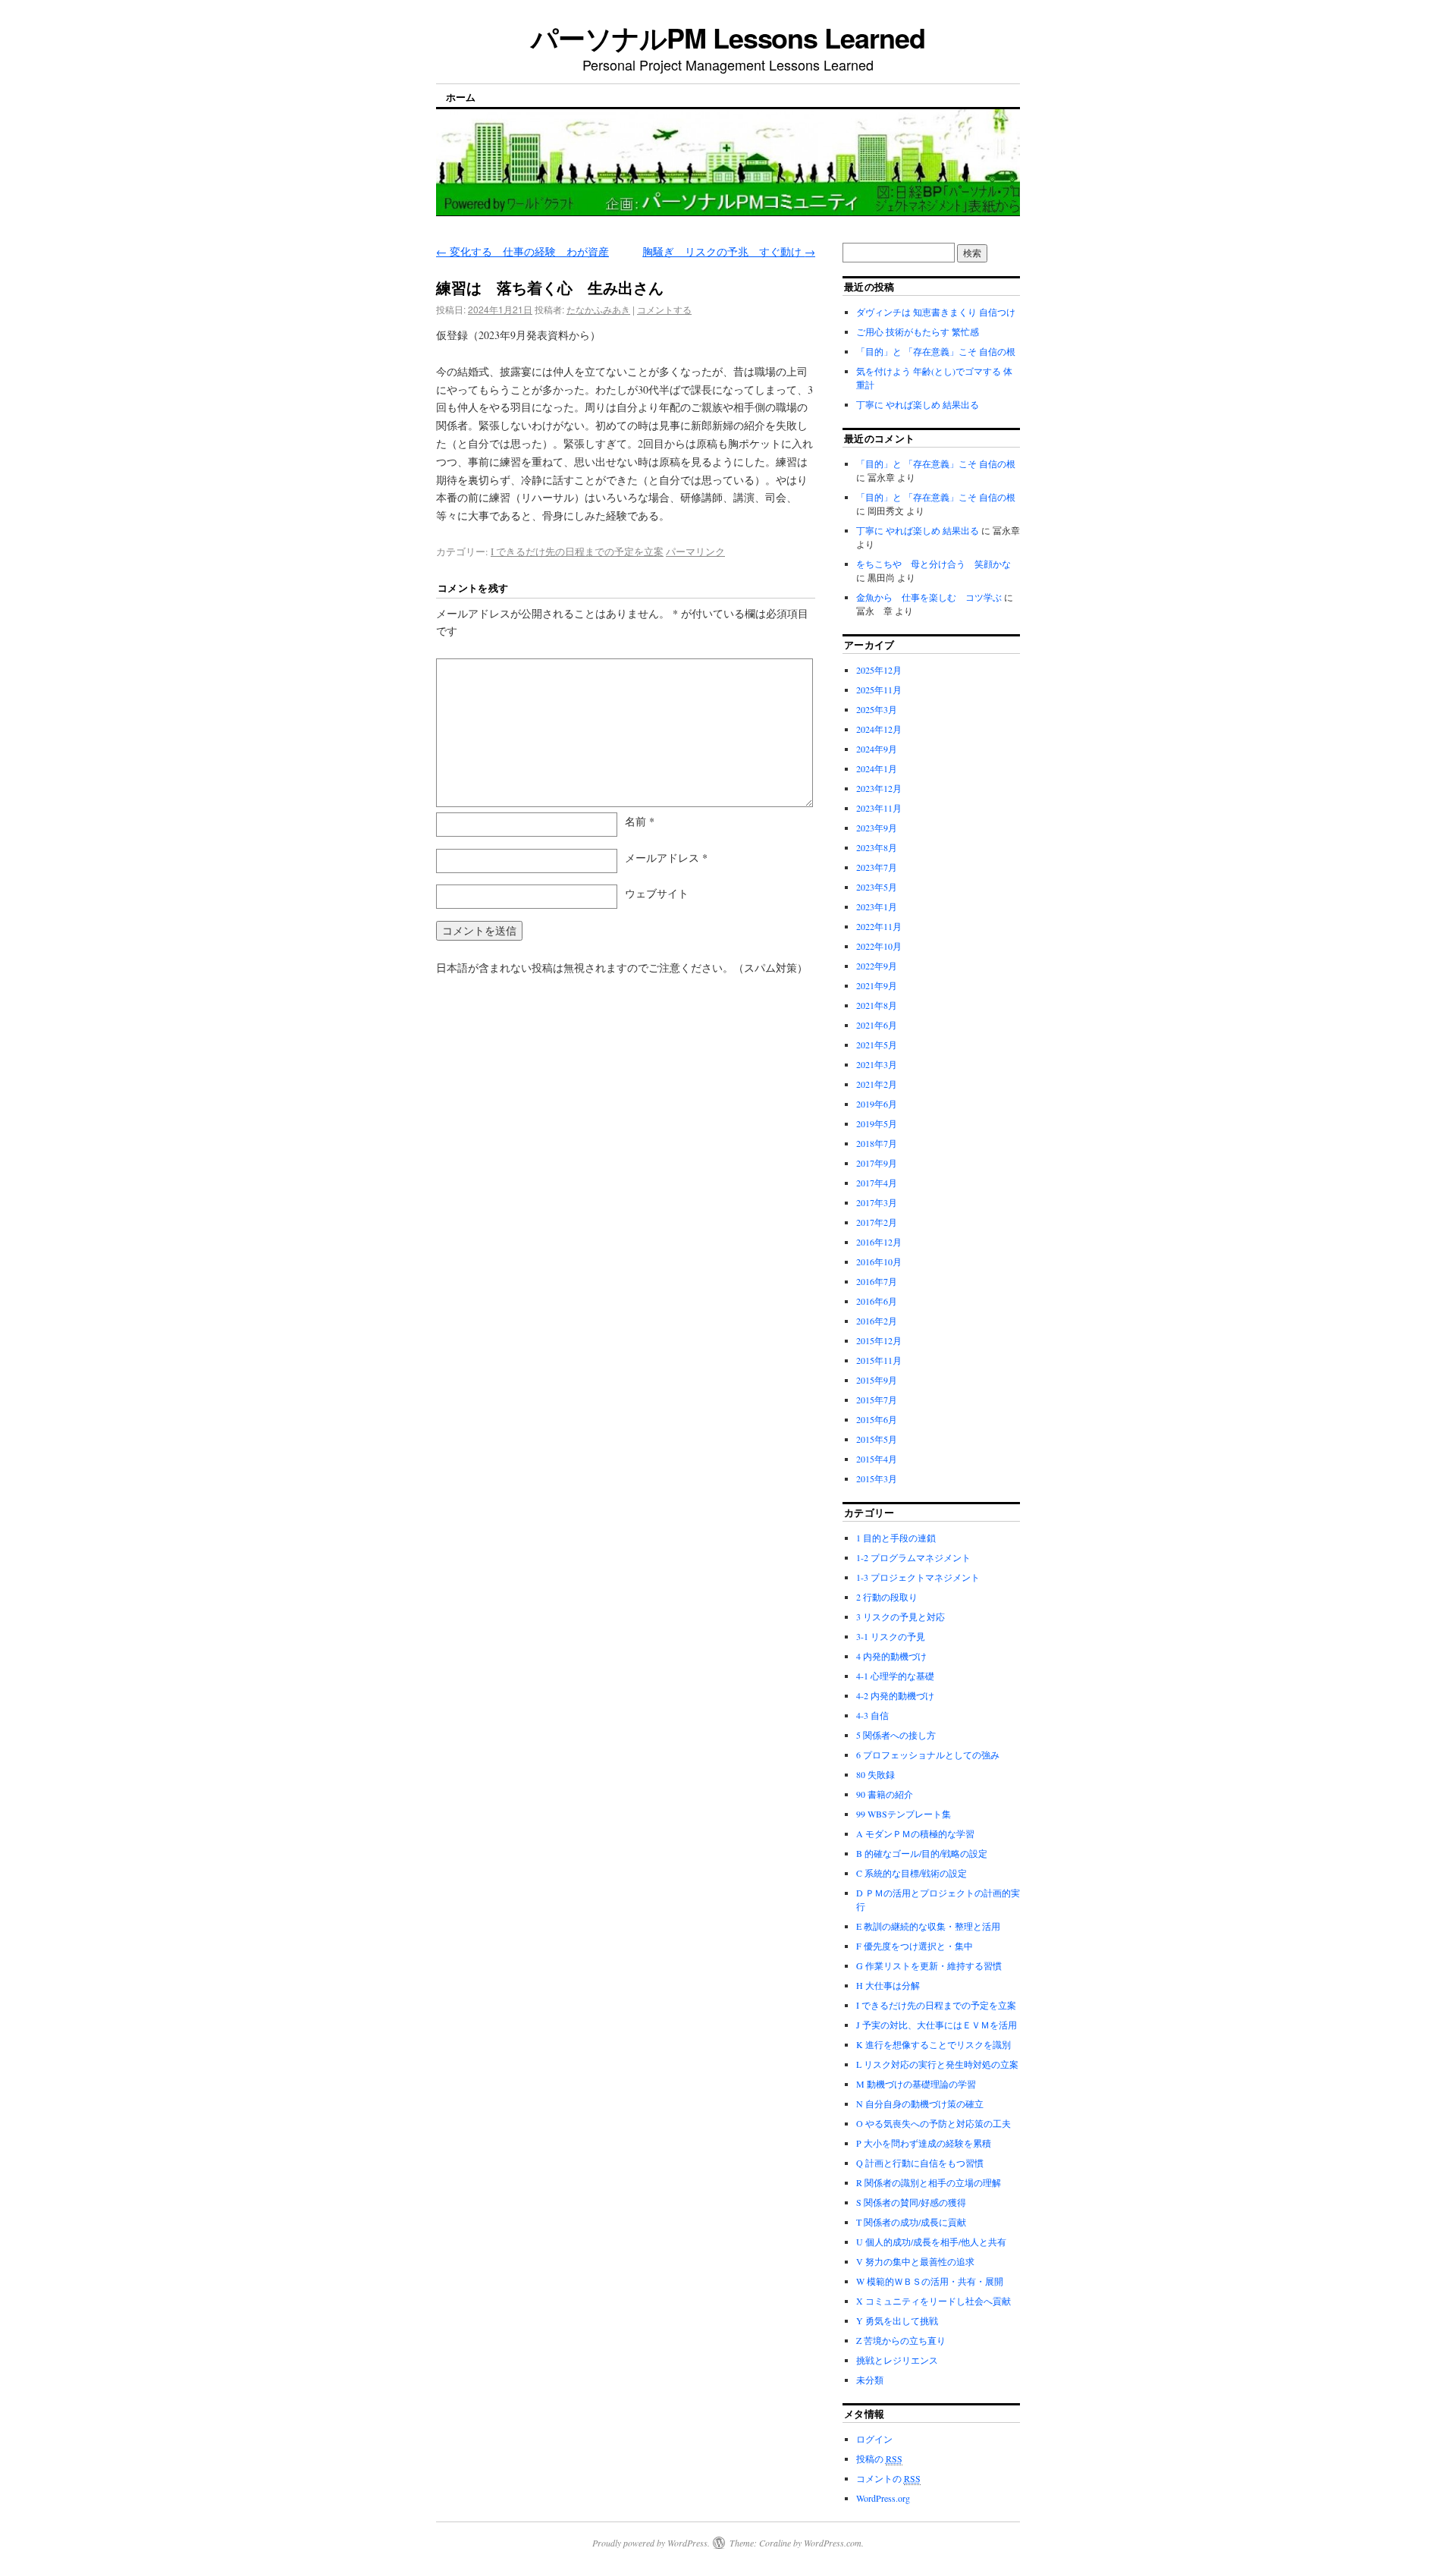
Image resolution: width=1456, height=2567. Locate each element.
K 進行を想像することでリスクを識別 (934, 2044)
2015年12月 (879, 1340)
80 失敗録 (875, 1774)
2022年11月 (879, 926)
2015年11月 (879, 1360)
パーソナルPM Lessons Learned (728, 37)
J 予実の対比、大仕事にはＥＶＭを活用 (937, 2025)
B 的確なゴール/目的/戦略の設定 (922, 1853)
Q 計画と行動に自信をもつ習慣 (920, 2163)
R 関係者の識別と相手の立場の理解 (929, 2182)
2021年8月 (877, 1005)
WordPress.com (833, 2543)
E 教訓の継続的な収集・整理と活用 (928, 1926)
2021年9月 (877, 985)
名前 (640, 821)
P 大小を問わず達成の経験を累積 (924, 2143)
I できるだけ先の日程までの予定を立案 (577, 551)
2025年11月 (879, 690)
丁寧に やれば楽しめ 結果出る (918, 404)
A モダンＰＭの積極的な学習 (915, 1833)
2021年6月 (877, 1025)
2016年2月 (877, 1321)
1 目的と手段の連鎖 (896, 1538)
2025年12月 (879, 670)
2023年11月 (879, 808)
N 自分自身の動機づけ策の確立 (920, 2104)
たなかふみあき (598, 309)
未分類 (870, 2380)
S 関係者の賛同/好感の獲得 (911, 2202)
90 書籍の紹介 (885, 1794)
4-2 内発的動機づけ (895, 1695)
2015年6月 (877, 1419)
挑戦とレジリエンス (897, 2360)
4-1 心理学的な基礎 (895, 1676)
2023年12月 (879, 788)
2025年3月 (877, 709)
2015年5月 (877, 1439)
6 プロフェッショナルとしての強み (928, 1755)
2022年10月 (879, 946)
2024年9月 (877, 749)
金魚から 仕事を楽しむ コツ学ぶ (929, 597)
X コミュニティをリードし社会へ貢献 (934, 2301)
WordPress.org (883, 2498)
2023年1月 (877, 906)
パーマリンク (695, 551)
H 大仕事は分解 (888, 1985)
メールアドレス (666, 858)
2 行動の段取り (887, 1597)
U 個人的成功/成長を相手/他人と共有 (931, 2242)
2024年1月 (877, 768)
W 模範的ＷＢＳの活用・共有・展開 (930, 2281)
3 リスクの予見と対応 (901, 1617)
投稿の (879, 2459)
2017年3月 (877, 1202)
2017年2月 (877, 1222)
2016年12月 (879, 1242)
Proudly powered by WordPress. (651, 2543)
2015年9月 (877, 1380)
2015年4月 (877, 1459)
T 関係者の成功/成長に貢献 (911, 2222)
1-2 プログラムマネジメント (913, 1557)
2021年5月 (877, 1045)
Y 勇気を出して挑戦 (897, 2320)
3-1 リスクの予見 (891, 1636)
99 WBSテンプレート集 (904, 1814)
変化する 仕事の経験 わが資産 (522, 251)
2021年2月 (877, 1084)
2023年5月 (877, 887)
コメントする (664, 309)
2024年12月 (879, 729)
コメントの (888, 2478)
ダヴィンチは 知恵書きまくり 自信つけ (936, 312)
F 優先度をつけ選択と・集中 (915, 1946)
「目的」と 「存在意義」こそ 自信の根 (936, 351)
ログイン (874, 2439)
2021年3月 (877, 1064)
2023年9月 (877, 828)
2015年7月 (877, 1400)
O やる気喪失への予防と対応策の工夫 (934, 2123)
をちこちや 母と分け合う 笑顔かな (934, 564)
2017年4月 (877, 1183)
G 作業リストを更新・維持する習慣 (929, 1965)
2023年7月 (877, 867)
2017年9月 (877, 1163)
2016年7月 (877, 1281)
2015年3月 (877, 1478)
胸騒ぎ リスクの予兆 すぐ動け (729, 251)
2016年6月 (877, 1301)
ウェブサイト (657, 893)
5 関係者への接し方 (896, 1735)
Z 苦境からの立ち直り (901, 2340)
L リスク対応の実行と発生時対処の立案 (937, 2064)
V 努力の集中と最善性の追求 (915, 2261)
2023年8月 (877, 847)
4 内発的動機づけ (891, 1656)
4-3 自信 (872, 1715)
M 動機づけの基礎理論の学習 (916, 2084)
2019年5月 (877, 1123)
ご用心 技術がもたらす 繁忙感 (918, 331)
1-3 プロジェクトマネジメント (918, 1577)
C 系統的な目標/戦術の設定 (912, 1873)
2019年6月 (877, 1104)
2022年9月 (877, 966)
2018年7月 (877, 1143)
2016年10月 (879, 1262)
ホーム (461, 97)
